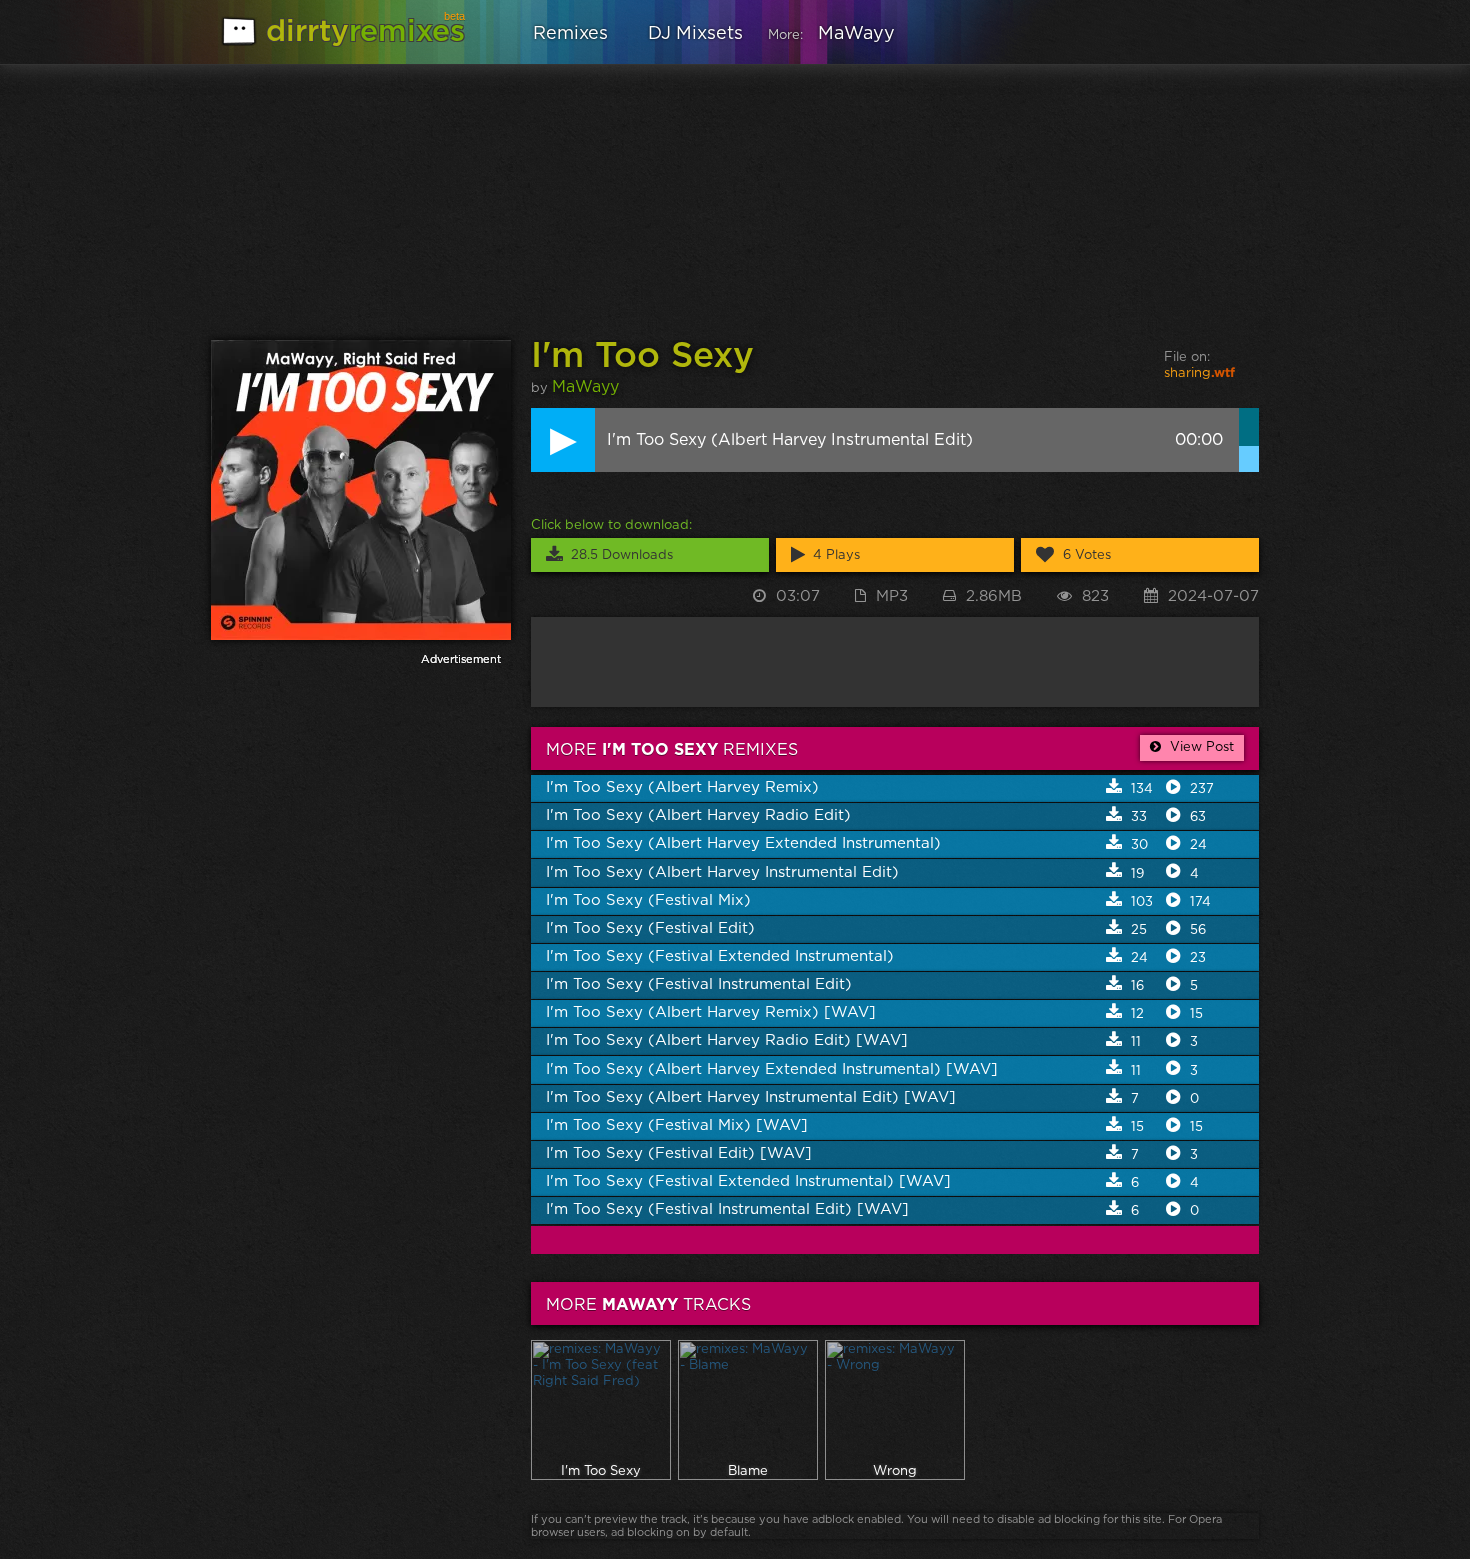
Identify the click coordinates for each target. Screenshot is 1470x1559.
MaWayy (856, 34)
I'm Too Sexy (642, 356)
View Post (1200, 747)
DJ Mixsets (695, 34)
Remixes (570, 34)
